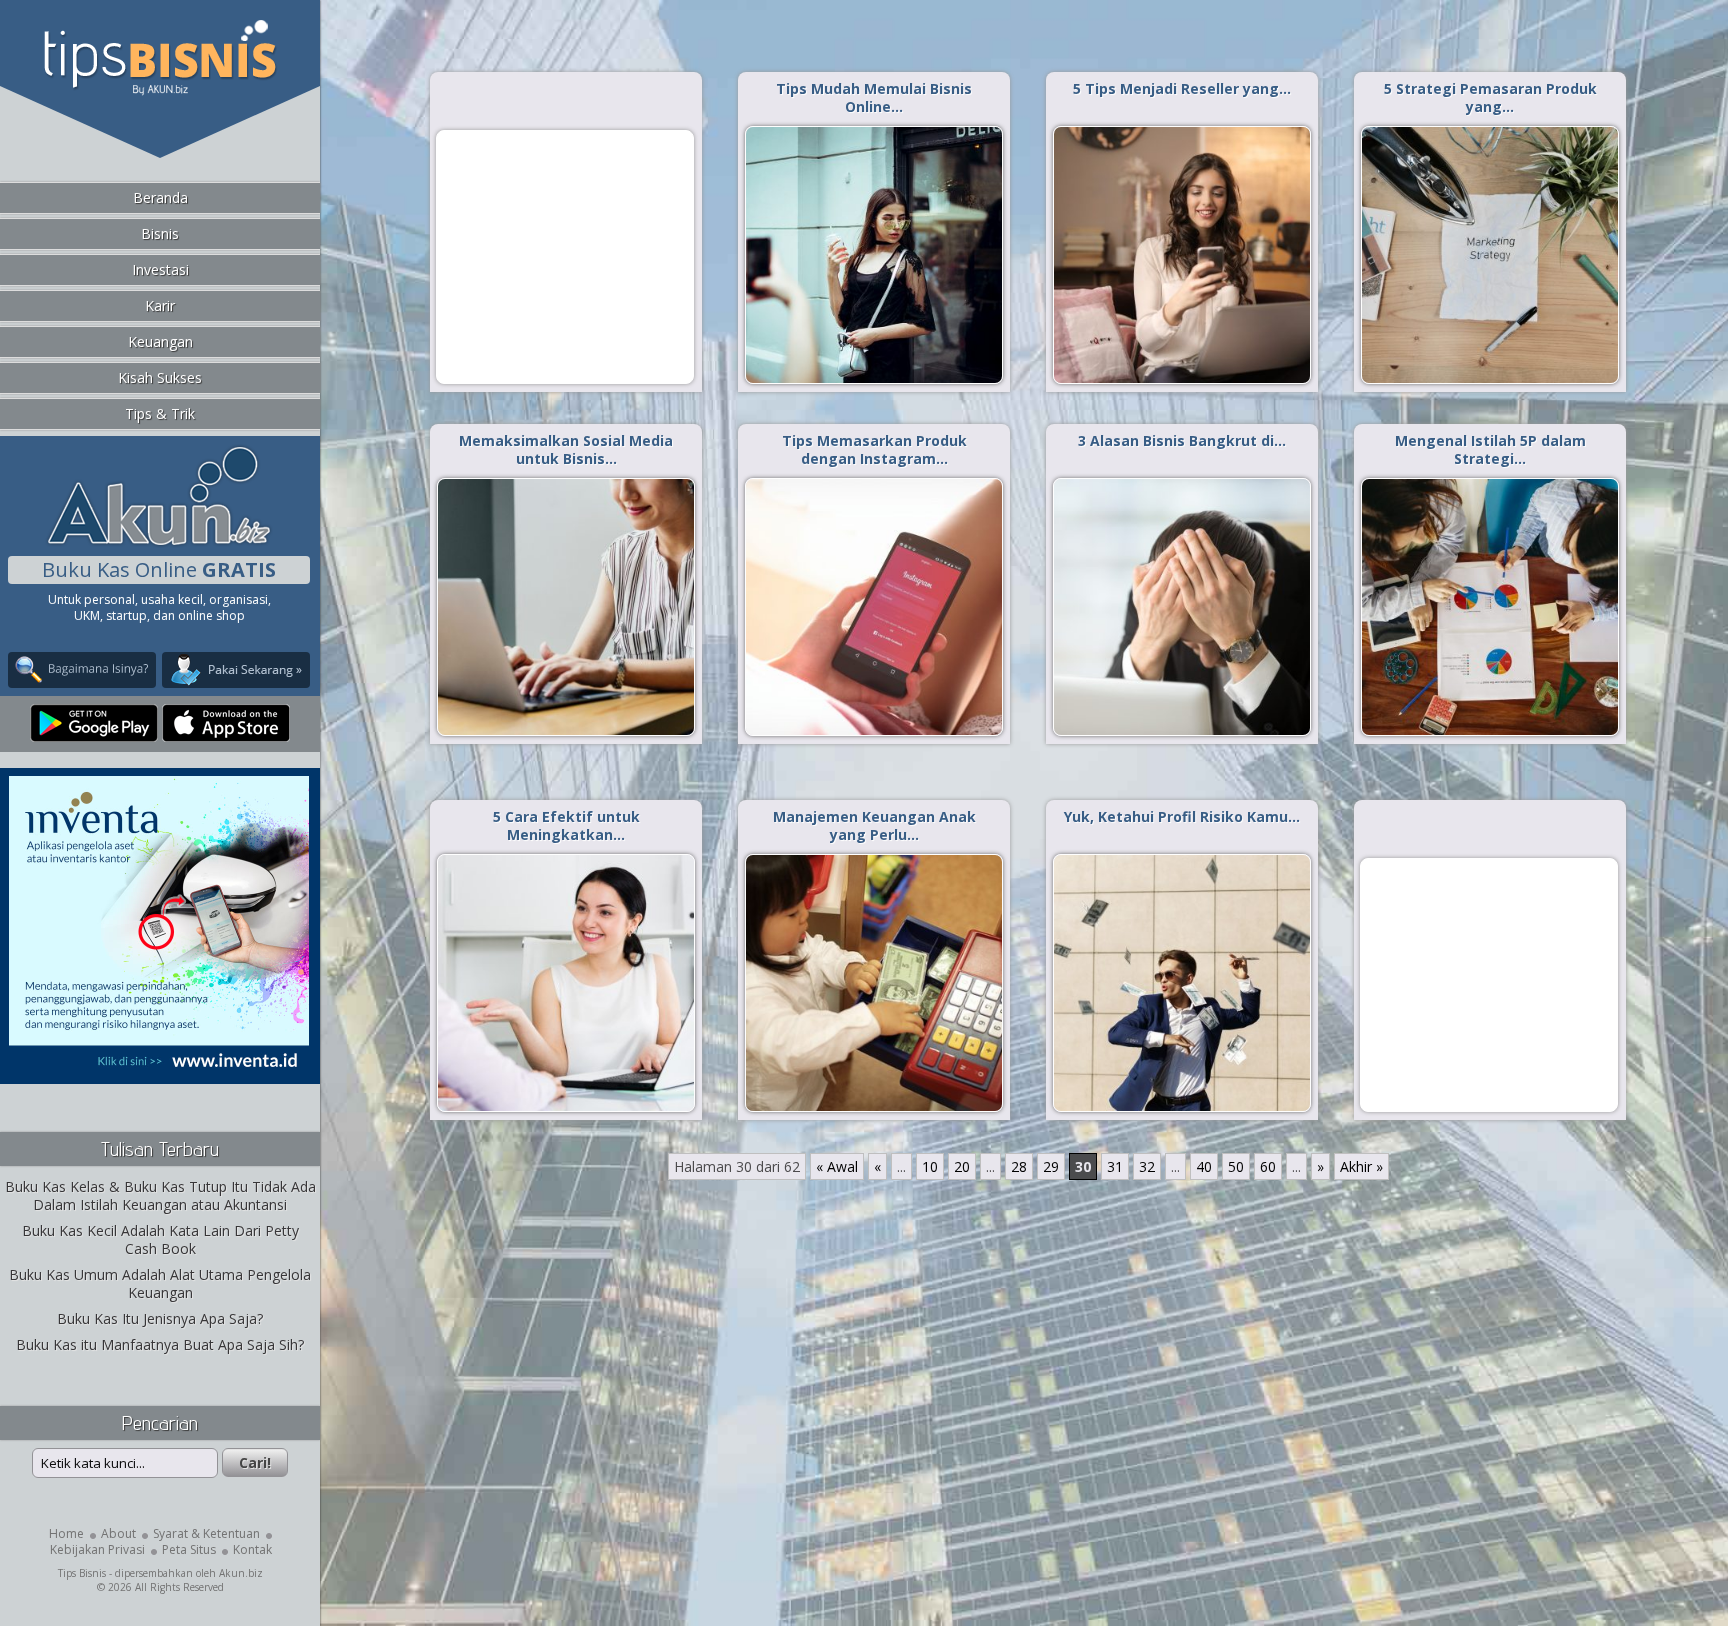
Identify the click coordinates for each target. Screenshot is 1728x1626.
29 (1051, 1166)
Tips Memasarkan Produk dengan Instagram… (874, 449)
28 (1019, 1166)
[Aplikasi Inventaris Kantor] (159, 1070)
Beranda (160, 197)
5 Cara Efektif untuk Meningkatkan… (566, 825)
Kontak (252, 1549)
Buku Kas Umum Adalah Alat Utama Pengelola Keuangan (160, 1283)
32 (1147, 1166)
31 (1115, 1166)
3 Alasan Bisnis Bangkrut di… (1182, 440)
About (118, 1533)
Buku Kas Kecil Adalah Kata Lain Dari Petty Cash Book (160, 1239)
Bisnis (160, 233)
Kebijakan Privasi (97, 1549)
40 (1204, 1166)
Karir (160, 305)
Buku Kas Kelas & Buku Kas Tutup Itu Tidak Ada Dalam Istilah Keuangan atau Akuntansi (160, 1195)
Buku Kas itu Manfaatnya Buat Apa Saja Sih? (160, 1344)
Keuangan (160, 341)
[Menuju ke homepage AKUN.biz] (159, 542)
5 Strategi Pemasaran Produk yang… (1490, 97)
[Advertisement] (565, 256)
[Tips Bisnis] (159, 91)
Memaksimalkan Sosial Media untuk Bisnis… (566, 449)
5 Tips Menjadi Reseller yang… (1182, 88)
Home (66, 1533)
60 (1268, 1166)
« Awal (837, 1166)
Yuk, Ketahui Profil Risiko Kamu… (1182, 816)
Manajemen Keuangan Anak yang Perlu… (874, 825)
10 (930, 1166)
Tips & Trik (160, 413)
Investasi (160, 269)
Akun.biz (241, 1573)
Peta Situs (189, 1549)
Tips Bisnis (82, 1573)
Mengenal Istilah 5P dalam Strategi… (1490, 449)
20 (962, 1166)
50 (1236, 1166)
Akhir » (1361, 1166)
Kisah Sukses (160, 377)
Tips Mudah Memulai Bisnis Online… (874, 97)
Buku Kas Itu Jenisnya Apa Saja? (160, 1318)
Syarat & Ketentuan (206, 1533)
